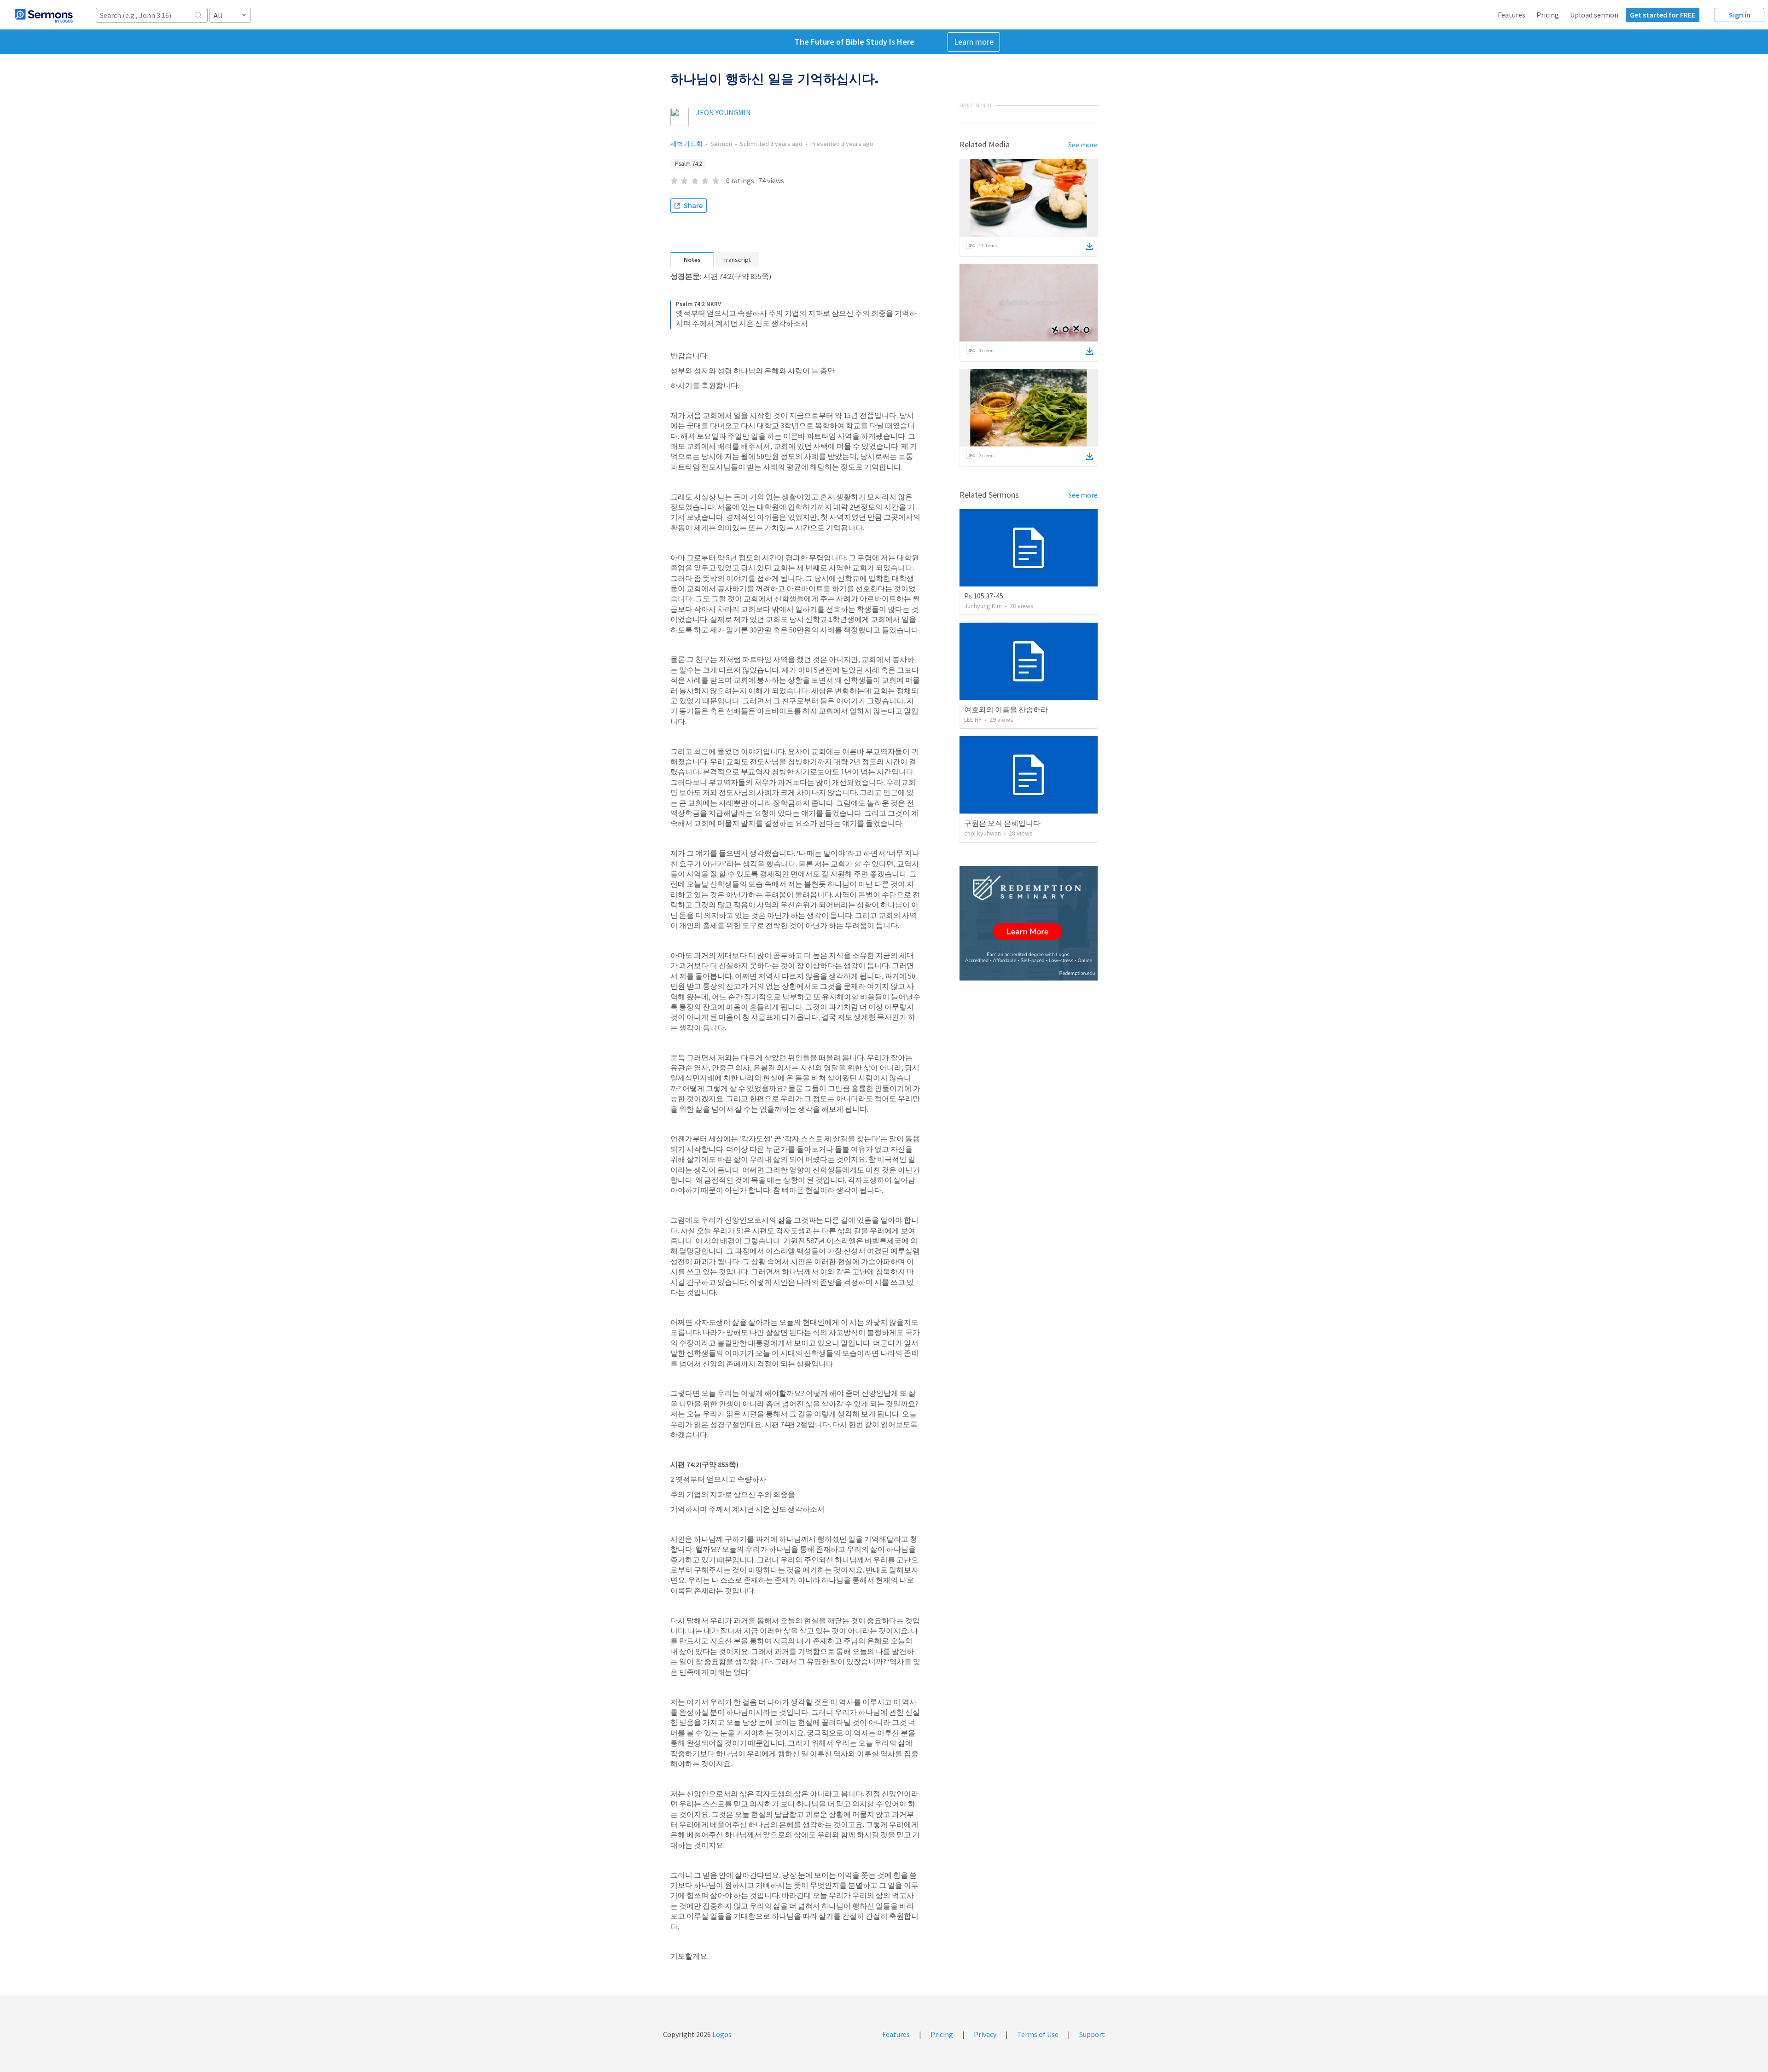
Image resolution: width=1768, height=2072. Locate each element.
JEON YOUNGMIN (724, 112)
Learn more (974, 42)
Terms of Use (1038, 2034)
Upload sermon (1594, 15)
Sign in (1740, 15)
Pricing (1548, 15)
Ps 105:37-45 (984, 596)
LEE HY (973, 720)
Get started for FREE (1663, 15)
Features (1512, 15)
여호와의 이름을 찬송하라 (1006, 709)
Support (1092, 2034)
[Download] (1089, 246)
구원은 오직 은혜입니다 (1002, 823)
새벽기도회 (686, 144)
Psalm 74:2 (688, 164)
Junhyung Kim (983, 606)
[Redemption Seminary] (1029, 923)
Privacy (985, 2034)
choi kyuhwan (983, 833)
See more (1083, 145)
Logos (721, 2034)
